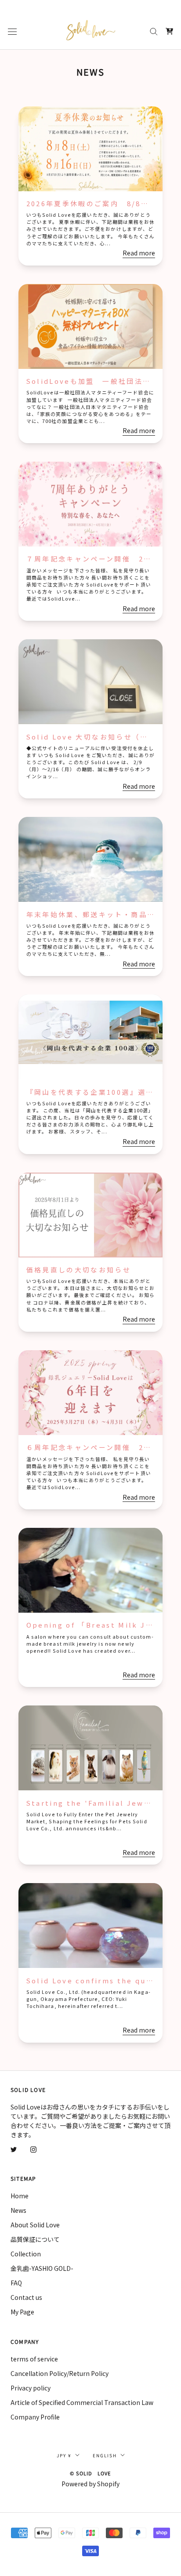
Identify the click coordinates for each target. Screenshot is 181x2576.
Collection (26, 2254)
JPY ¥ (64, 2455)
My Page (22, 2312)
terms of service (34, 2359)
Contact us (26, 2297)
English (105, 2455)
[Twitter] (14, 2149)
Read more (139, 253)
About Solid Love (35, 2225)
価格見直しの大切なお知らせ (79, 1270)
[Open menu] (12, 31)
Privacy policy (31, 2388)
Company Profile (35, 2417)
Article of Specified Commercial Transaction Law (82, 2402)
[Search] (154, 31)
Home (20, 2196)
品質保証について (35, 2239)
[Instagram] (33, 2149)
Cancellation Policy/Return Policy (60, 2373)
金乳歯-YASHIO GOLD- (42, 2268)
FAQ (16, 2283)
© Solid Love (90, 2473)
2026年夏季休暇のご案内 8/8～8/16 (97, 203)
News (18, 2210)
